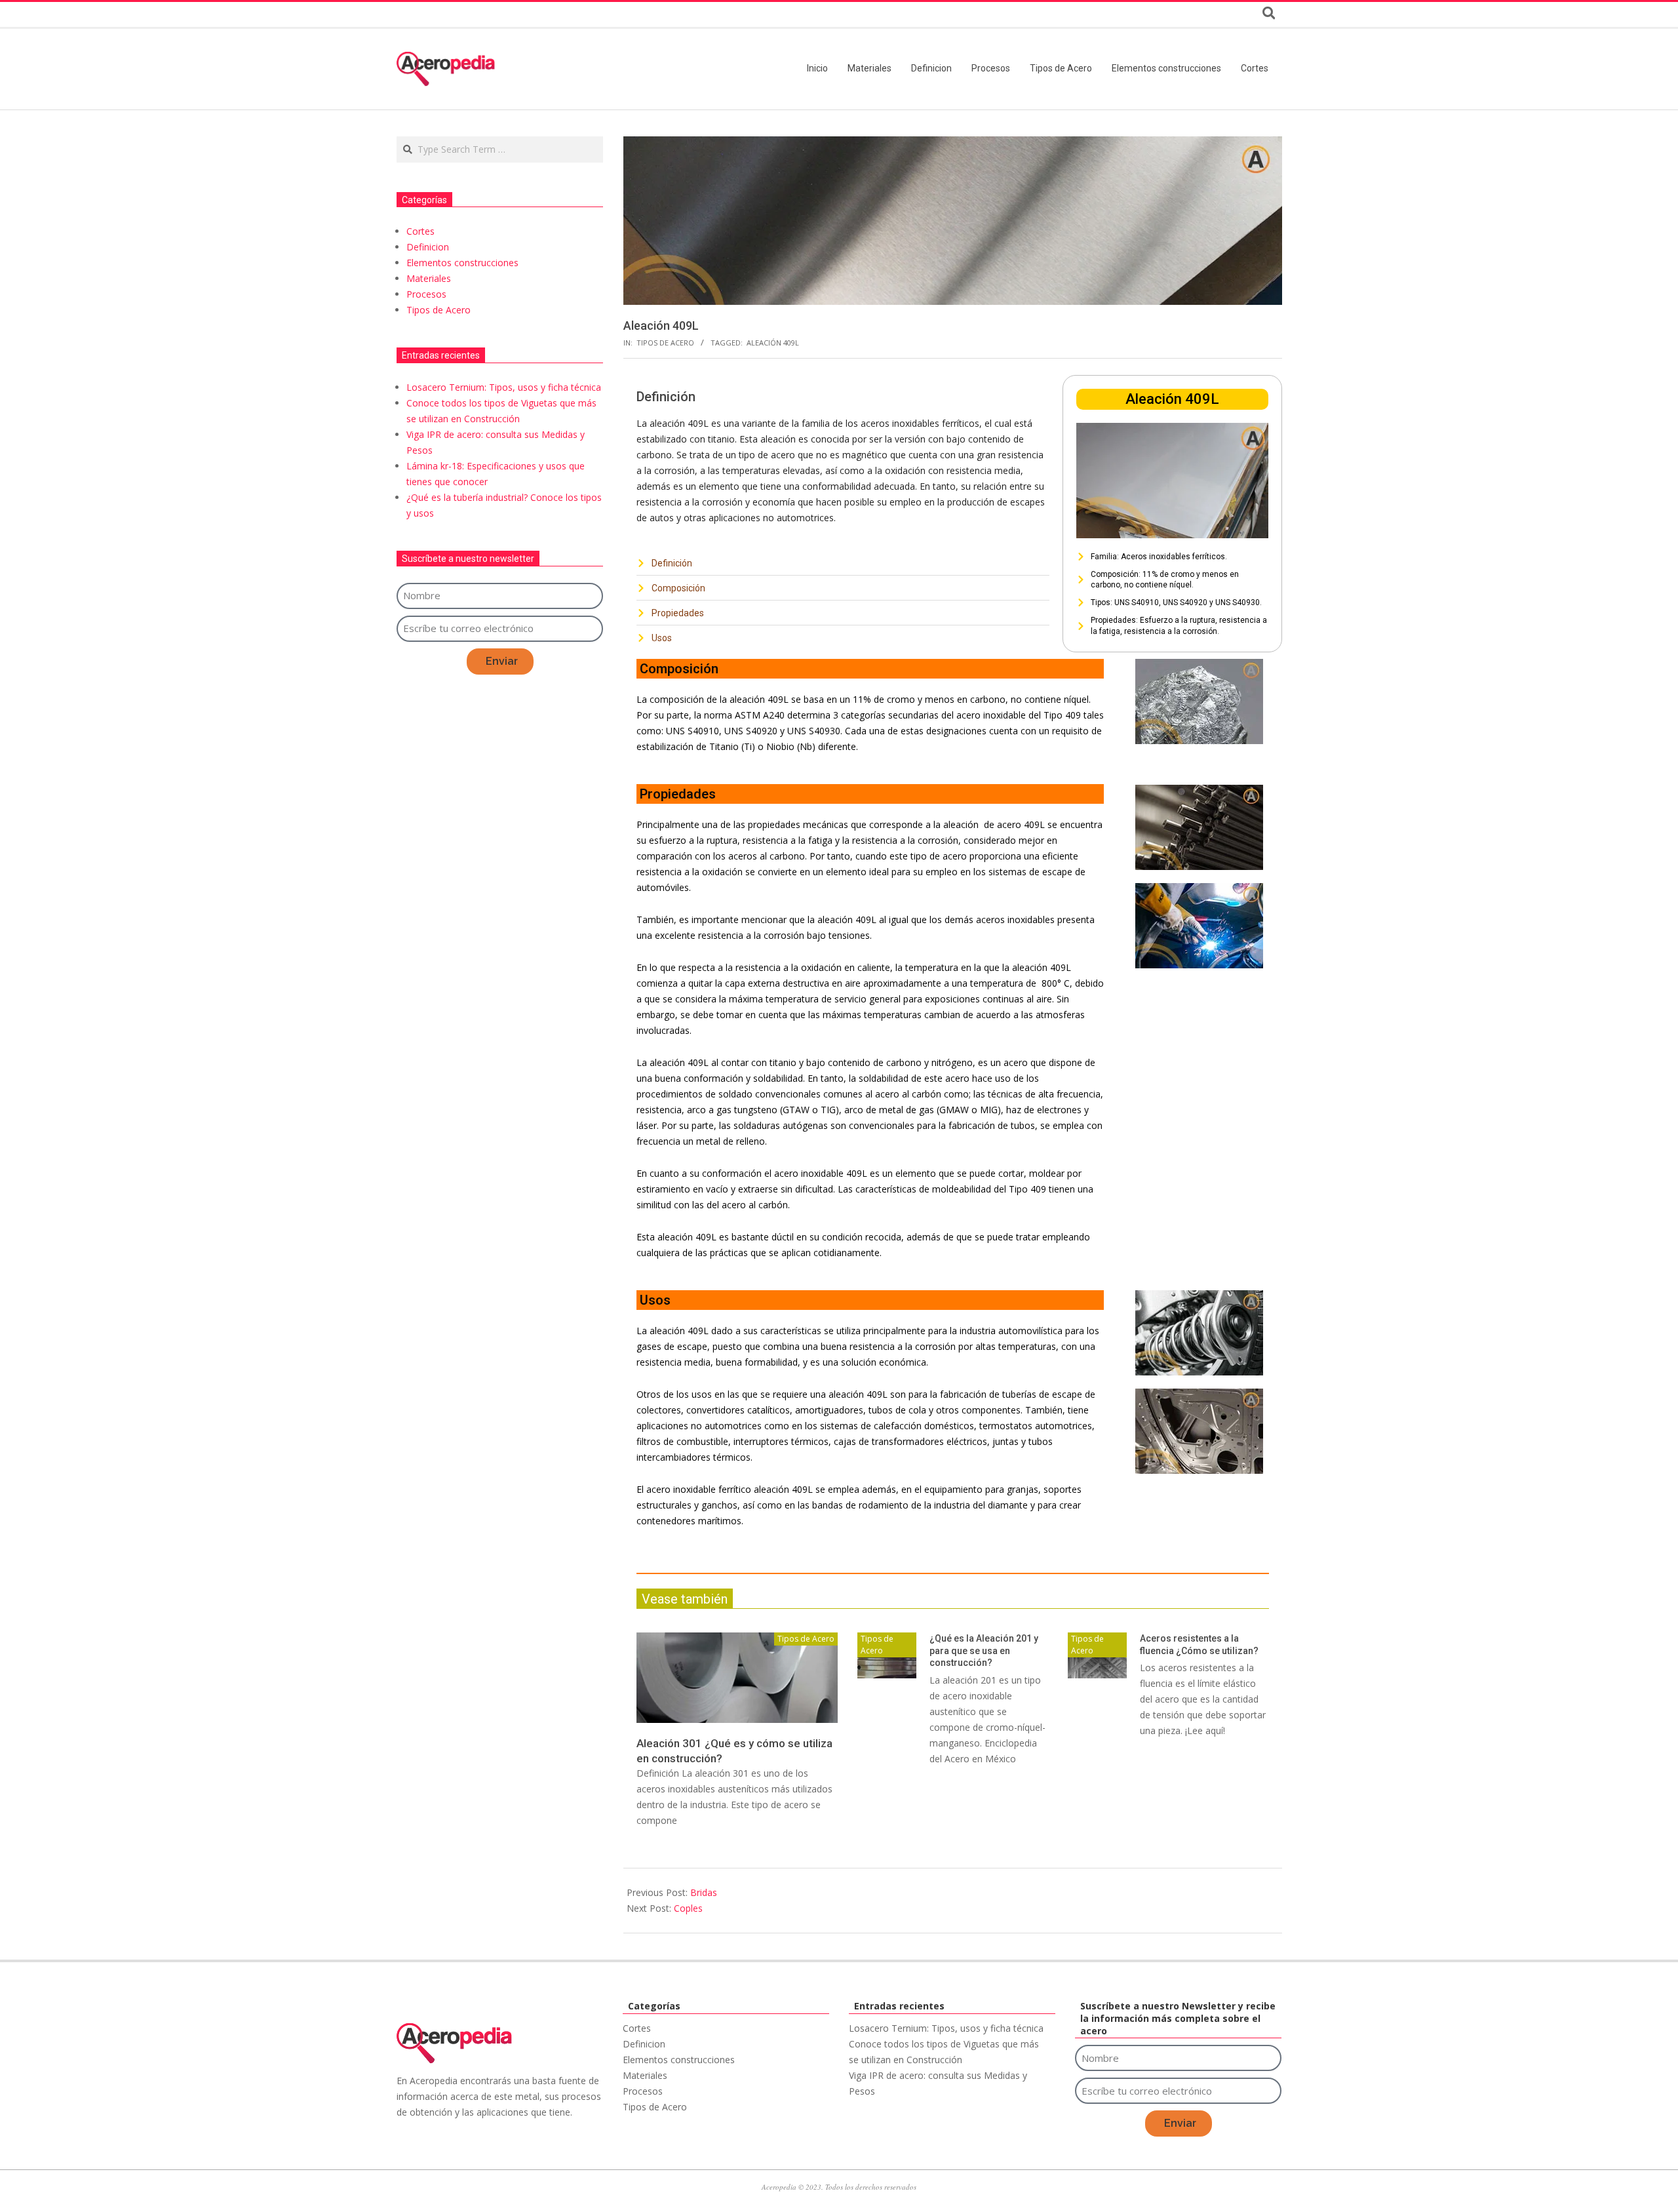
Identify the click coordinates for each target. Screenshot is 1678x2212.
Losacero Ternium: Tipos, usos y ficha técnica (504, 387)
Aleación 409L (773, 343)
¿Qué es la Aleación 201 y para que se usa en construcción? (984, 1650)
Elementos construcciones (462, 263)
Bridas (704, 1892)
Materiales (429, 278)
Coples (688, 1908)
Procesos (426, 294)
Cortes (420, 231)
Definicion (428, 247)
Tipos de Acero (665, 343)
